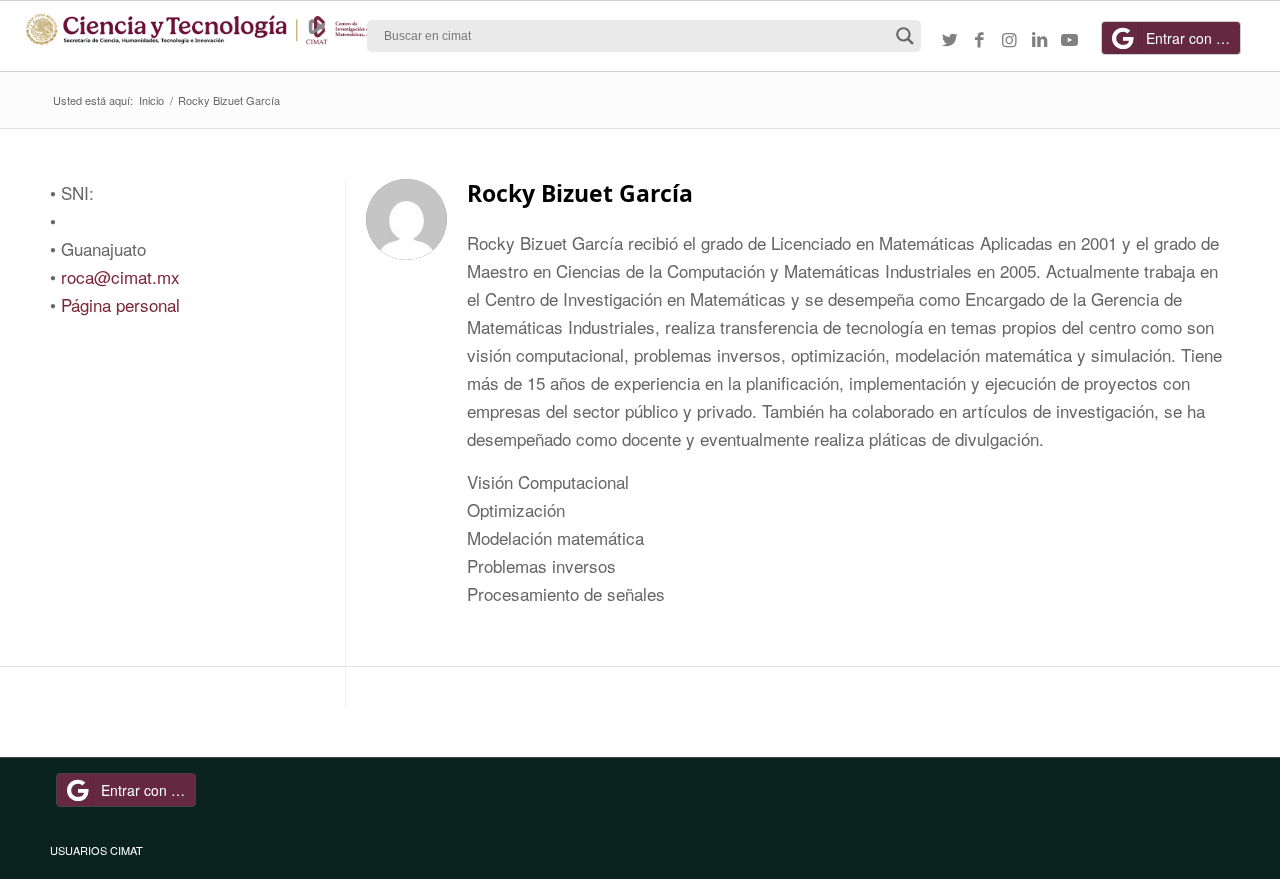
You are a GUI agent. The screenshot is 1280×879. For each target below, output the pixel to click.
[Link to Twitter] (950, 39)
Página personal (120, 304)
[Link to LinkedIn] (1040, 39)
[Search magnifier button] (905, 36)
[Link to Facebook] (980, 39)
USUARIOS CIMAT (96, 850)
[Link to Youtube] (1070, 39)
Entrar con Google (1193, 38)
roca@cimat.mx (120, 276)
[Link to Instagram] (1010, 39)
